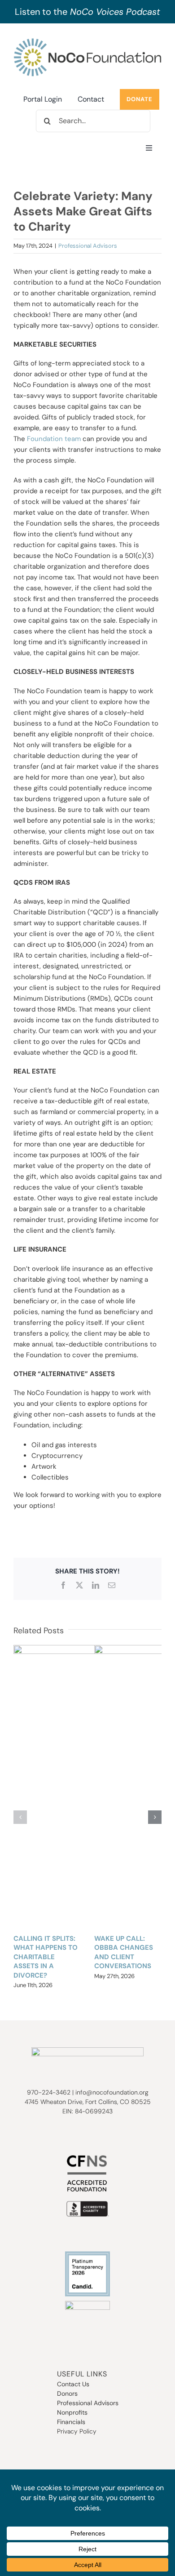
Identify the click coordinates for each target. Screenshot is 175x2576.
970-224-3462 (49, 2092)
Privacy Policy (77, 2431)
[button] (20, 1817)
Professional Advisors (88, 246)
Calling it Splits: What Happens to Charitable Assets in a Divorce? (46, 1957)
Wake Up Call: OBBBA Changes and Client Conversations (124, 1952)
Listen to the (87, 12)
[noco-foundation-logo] (87, 40)
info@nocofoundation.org (112, 2092)
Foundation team (54, 439)
